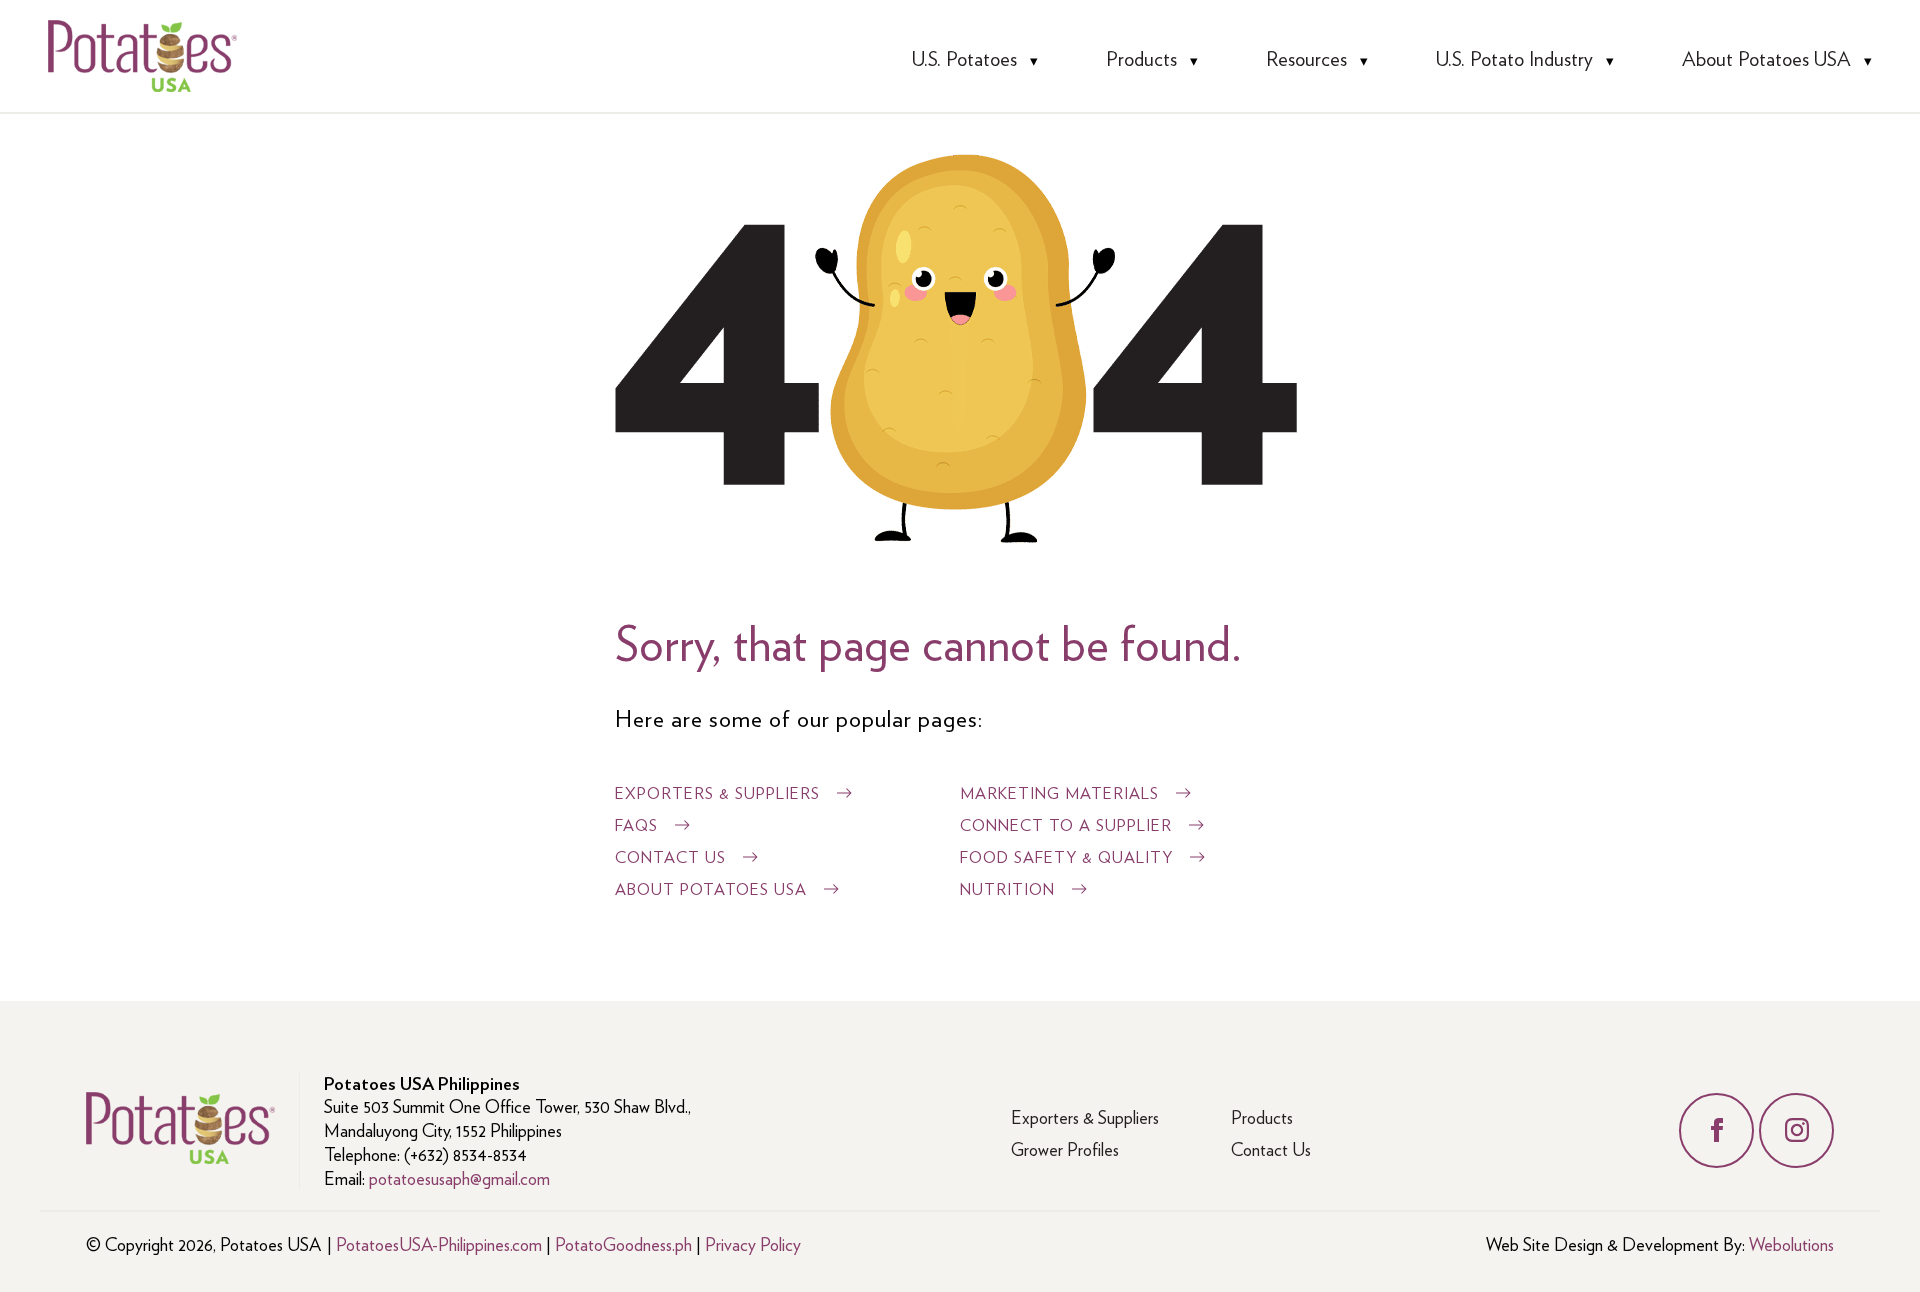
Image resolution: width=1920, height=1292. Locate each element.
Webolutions (1791, 1243)
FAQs (636, 824)
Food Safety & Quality (1066, 856)
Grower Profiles (1065, 1148)
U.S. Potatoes (964, 58)
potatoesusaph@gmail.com (459, 1177)
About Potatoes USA (1766, 58)
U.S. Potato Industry (1514, 58)
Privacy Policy (753, 1243)
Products (1141, 58)
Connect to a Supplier (1066, 824)
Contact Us (670, 856)
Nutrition (1007, 888)
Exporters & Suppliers (717, 792)
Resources (1306, 58)
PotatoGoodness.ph (623, 1243)
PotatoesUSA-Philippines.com (439, 1243)
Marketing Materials (1059, 792)
